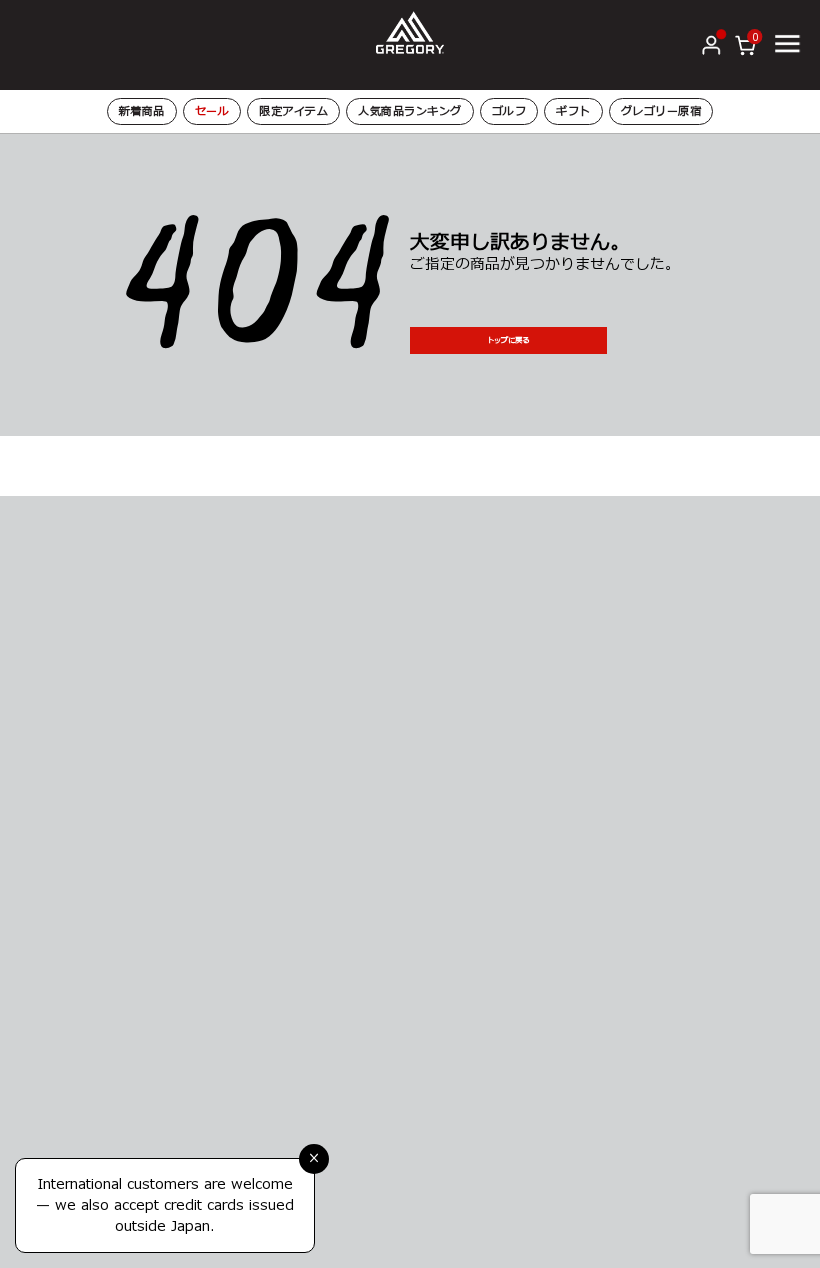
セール (212, 111)
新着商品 (142, 111)
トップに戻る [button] (508, 340)
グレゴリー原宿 (661, 111)
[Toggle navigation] (787, 44)
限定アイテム (293, 111)
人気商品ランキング (410, 111)
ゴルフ (509, 111)
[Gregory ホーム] (410, 31)
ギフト (573, 111)
